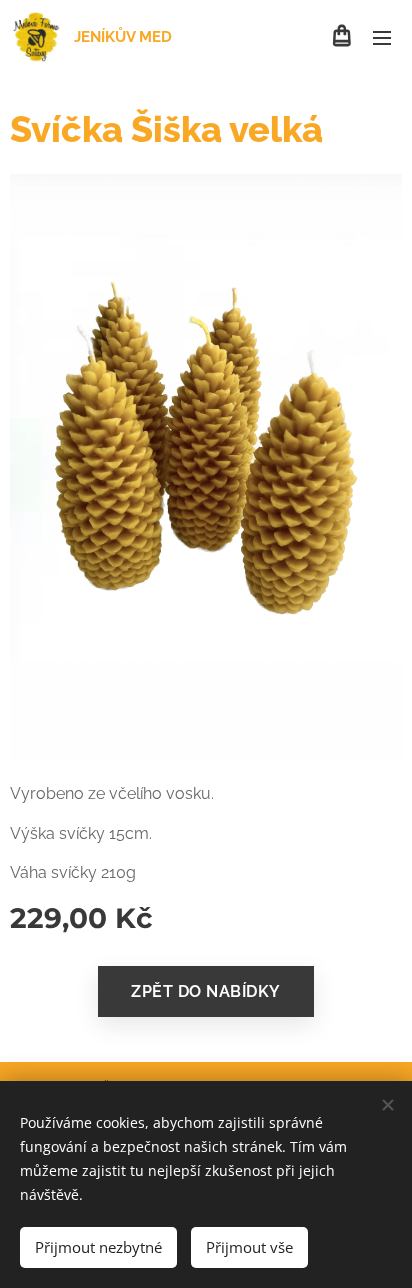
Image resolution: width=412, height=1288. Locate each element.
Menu (382, 37)
